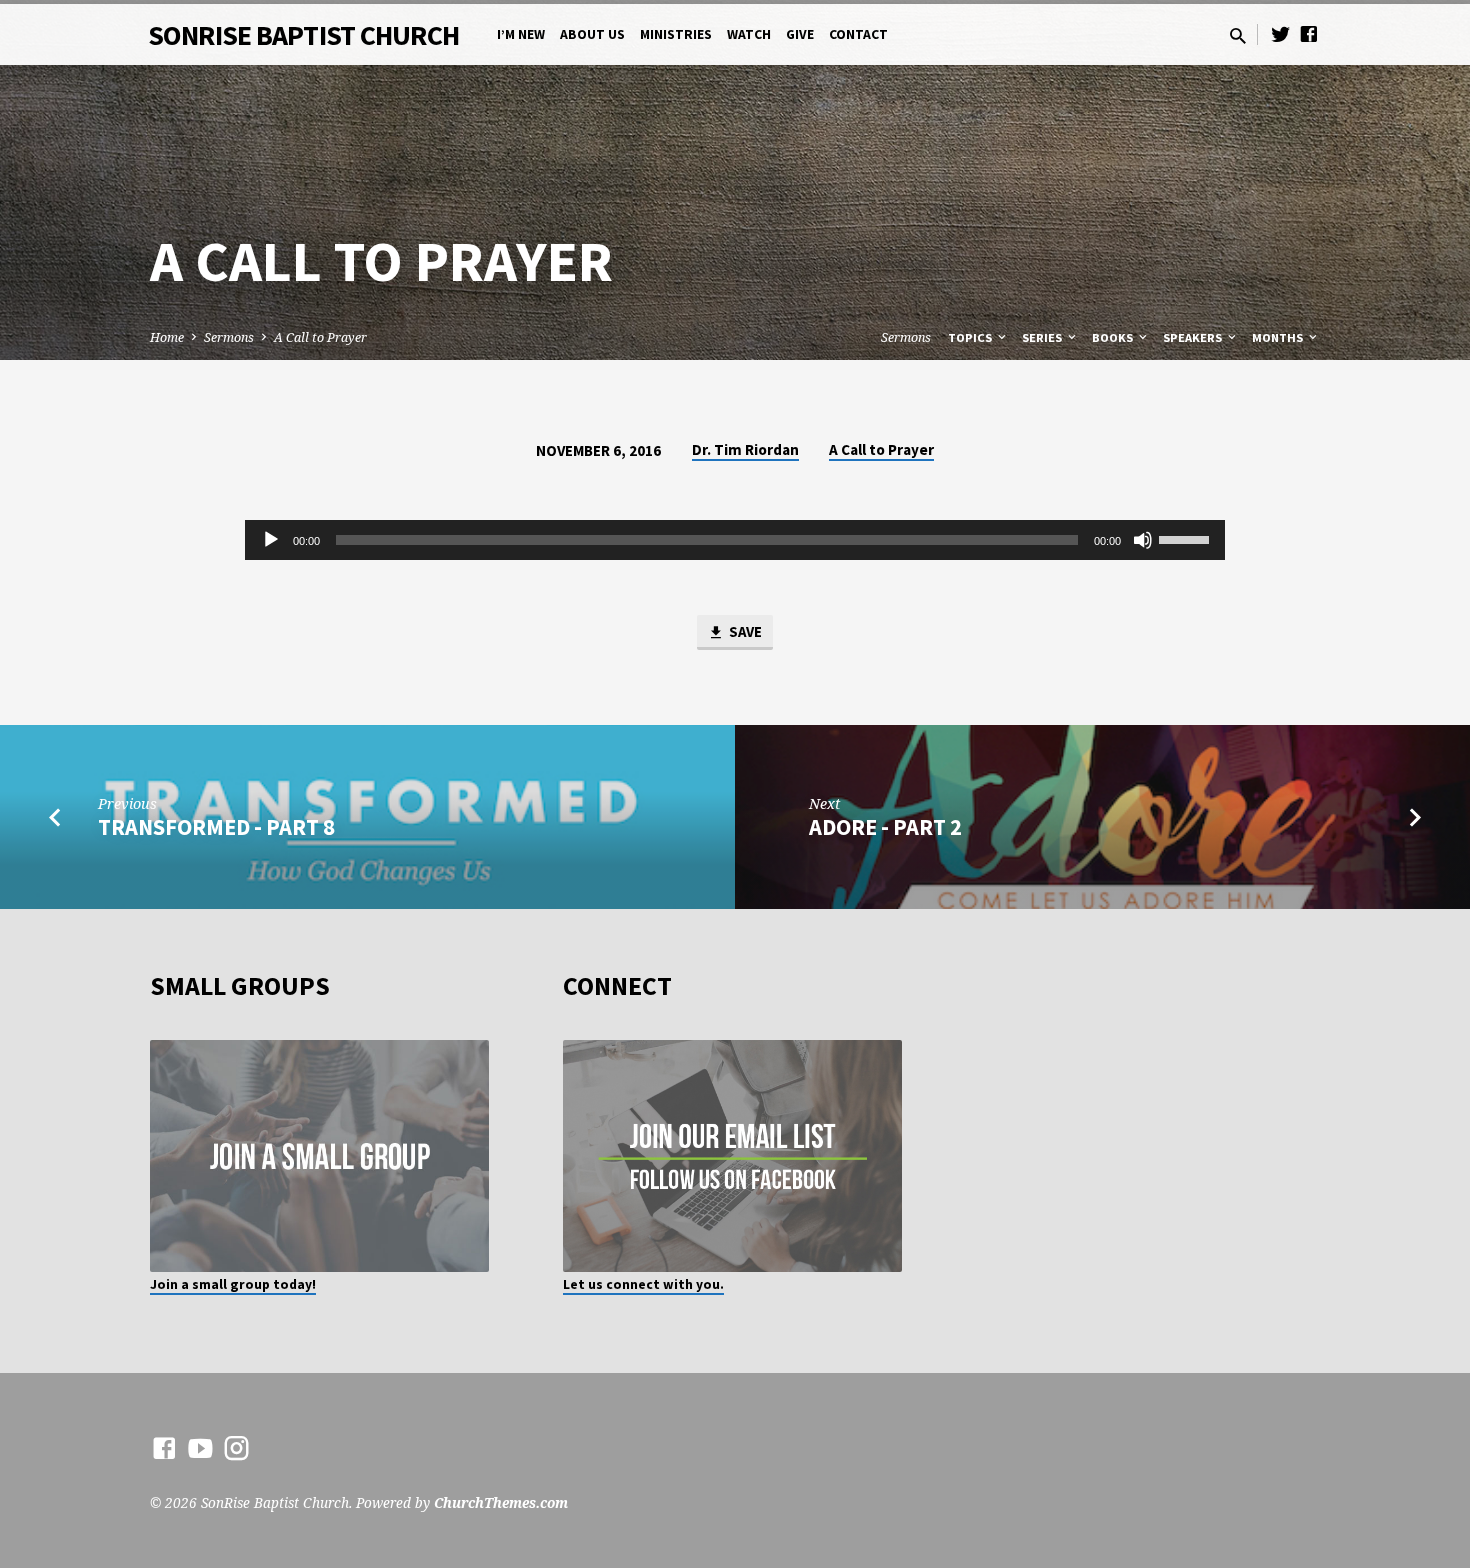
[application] (735, 540)
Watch (749, 34)
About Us (592, 34)
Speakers (1194, 337)
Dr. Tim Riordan (745, 449)
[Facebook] (1309, 33)
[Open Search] (1238, 35)
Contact (858, 34)
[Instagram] (236, 1447)
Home (167, 337)
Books (1114, 337)
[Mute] (1143, 540)
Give (800, 34)
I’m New (521, 34)
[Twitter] (1281, 33)
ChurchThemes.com (501, 1502)
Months (1279, 337)
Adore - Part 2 (885, 827)
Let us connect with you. (643, 1284)
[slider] (1187, 538)
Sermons (229, 337)
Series (1043, 337)
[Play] (271, 540)
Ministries (676, 34)
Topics (971, 337)
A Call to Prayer (320, 337)
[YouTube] (200, 1447)
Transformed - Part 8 (216, 827)
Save (744, 631)
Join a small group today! (233, 1284)
